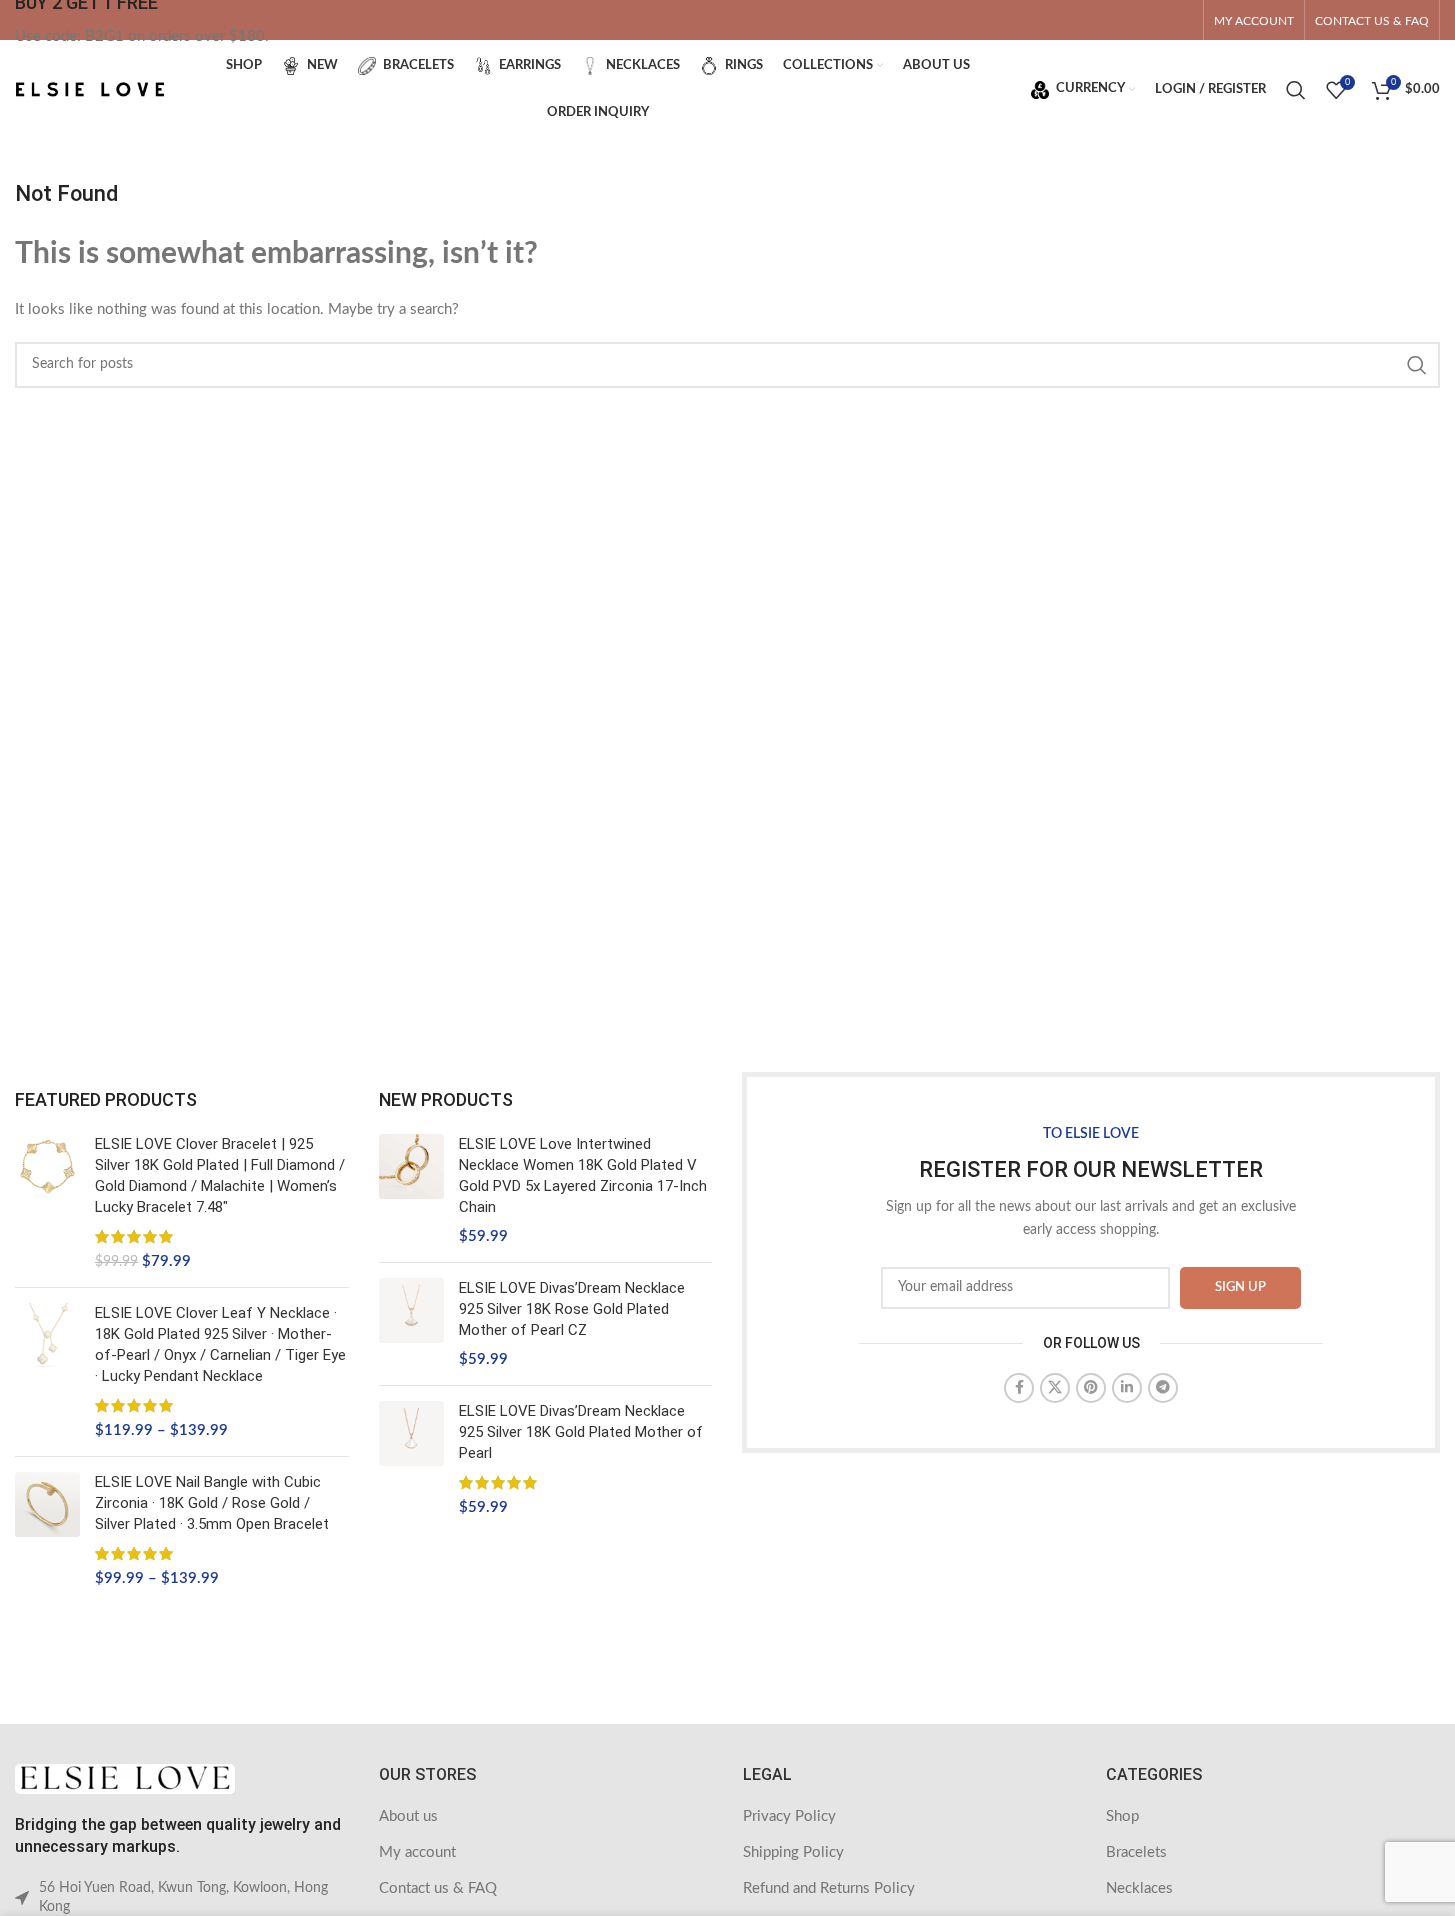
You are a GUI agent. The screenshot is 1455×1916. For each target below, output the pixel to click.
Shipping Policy (793, 1852)
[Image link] (125, 1778)
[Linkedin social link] (1127, 1388)
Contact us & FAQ (438, 1888)
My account (417, 1852)
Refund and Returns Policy (829, 1888)
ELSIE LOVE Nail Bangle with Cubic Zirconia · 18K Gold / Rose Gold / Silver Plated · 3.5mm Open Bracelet (212, 1503)
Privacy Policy (789, 1816)
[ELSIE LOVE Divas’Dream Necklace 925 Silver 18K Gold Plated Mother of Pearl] (411, 1459)
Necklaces (1139, 1888)
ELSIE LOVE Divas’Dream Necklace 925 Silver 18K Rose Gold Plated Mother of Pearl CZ (572, 1309)
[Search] (1296, 90)
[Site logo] (90, 88)
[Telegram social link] (1163, 1388)
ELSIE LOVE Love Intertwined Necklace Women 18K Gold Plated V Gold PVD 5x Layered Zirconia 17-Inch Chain (583, 1175)
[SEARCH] (1417, 365)
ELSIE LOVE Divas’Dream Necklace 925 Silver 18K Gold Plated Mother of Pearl (581, 1432)
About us (408, 1816)
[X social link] (1055, 1388)
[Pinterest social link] (1091, 1388)
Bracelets (1136, 1852)
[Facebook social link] (1019, 1388)
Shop (1122, 1816)
